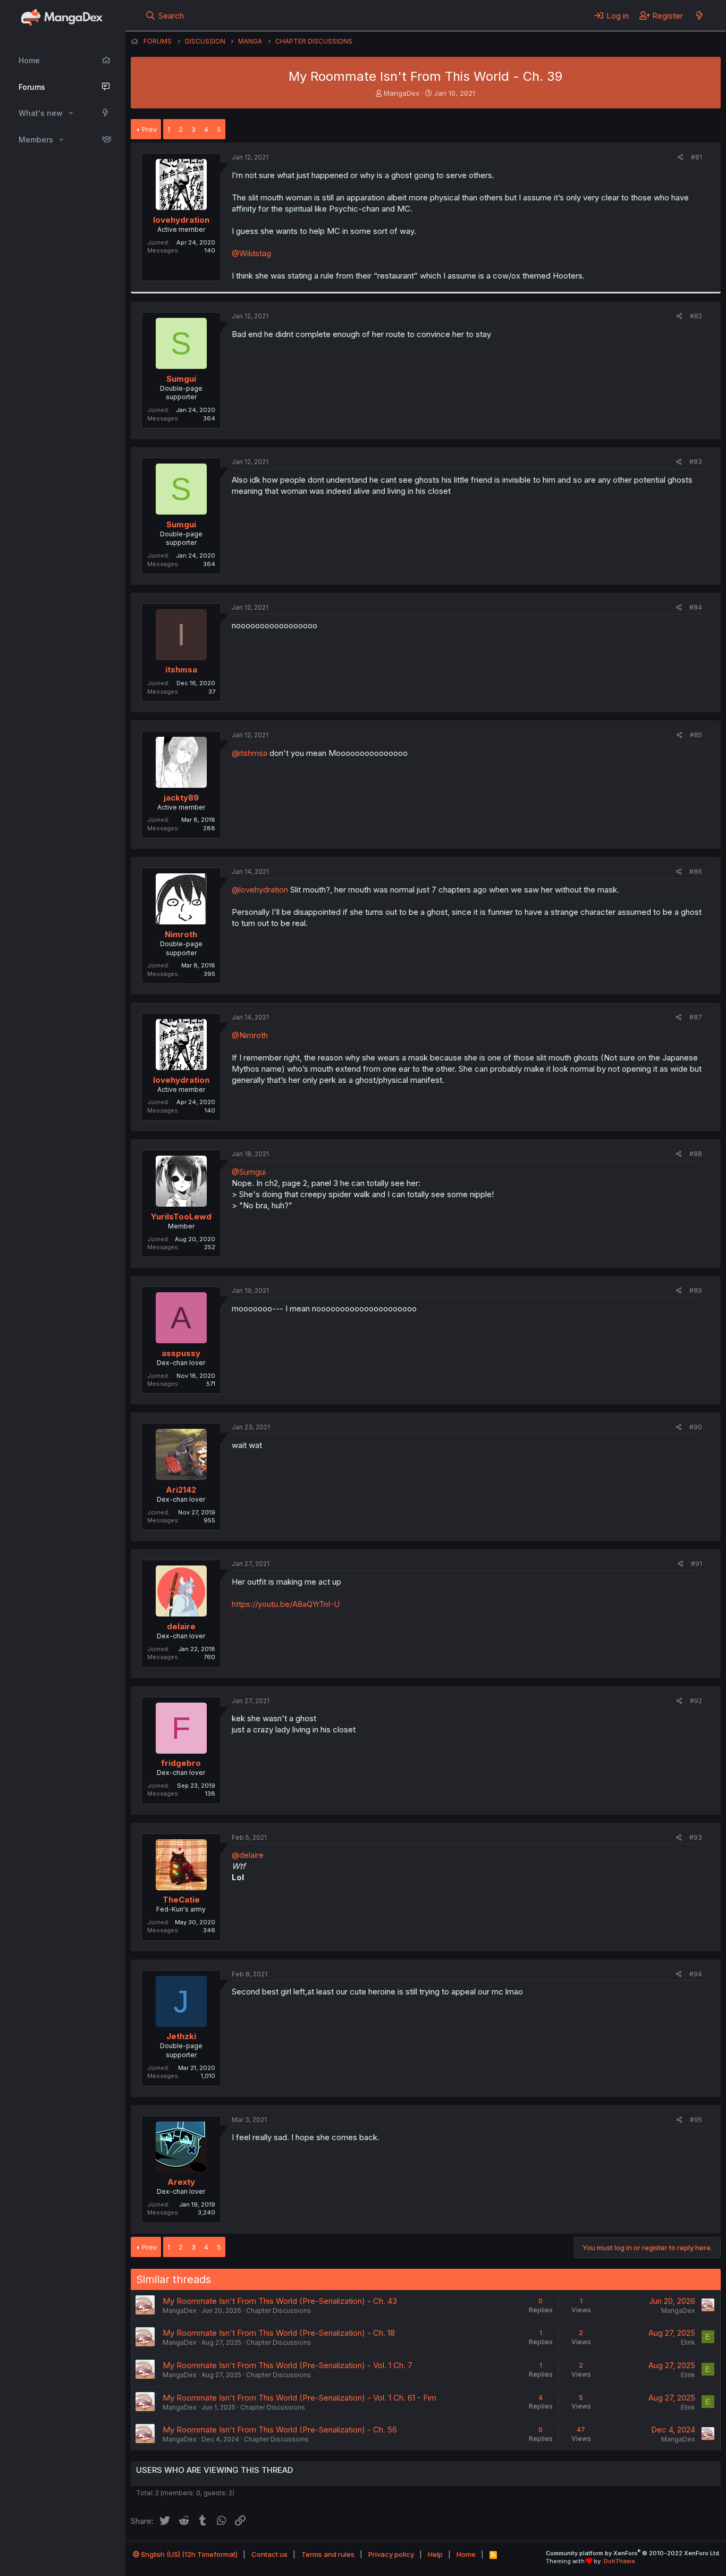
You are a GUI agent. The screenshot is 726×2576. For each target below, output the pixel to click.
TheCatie (181, 1900)
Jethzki (181, 2036)
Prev (149, 129)
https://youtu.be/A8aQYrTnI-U (286, 1604)
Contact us (269, 2554)
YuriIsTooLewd (181, 1217)
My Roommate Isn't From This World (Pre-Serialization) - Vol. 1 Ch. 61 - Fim (299, 2398)
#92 (696, 1701)
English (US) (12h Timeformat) (189, 2554)
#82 (696, 316)
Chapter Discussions (278, 2310)
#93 (696, 1837)
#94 (696, 1974)
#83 (696, 462)
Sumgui (181, 379)
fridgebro (181, 1763)
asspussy (181, 1353)
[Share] (681, 158)
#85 (696, 735)
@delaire (248, 1855)
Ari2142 (181, 1490)
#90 (696, 1427)
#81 (697, 157)
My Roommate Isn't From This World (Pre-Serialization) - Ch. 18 (279, 2333)
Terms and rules (328, 2554)
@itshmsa (250, 753)
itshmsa (181, 670)
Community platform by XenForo (633, 2553)
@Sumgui (249, 1172)
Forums (32, 87)
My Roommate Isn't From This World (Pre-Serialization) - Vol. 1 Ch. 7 (288, 2365)
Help (435, 2554)
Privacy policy (391, 2554)
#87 (696, 1017)
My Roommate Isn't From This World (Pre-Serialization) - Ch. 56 (280, 2430)
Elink (688, 2342)
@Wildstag (251, 253)
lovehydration (181, 220)
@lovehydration (260, 890)
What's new (41, 113)
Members (36, 140)
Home (29, 60)
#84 (696, 607)
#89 (696, 1290)
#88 (696, 1154)
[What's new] (699, 15)
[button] (71, 113)
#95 (696, 2120)
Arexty (181, 2182)
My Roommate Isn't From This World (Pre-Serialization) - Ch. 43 (280, 2301)
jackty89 (181, 798)
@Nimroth (250, 1035)
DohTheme (619, 2561)
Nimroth (181, 934)
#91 (697, 1564)
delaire (181, 1626)
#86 (696, 872)
